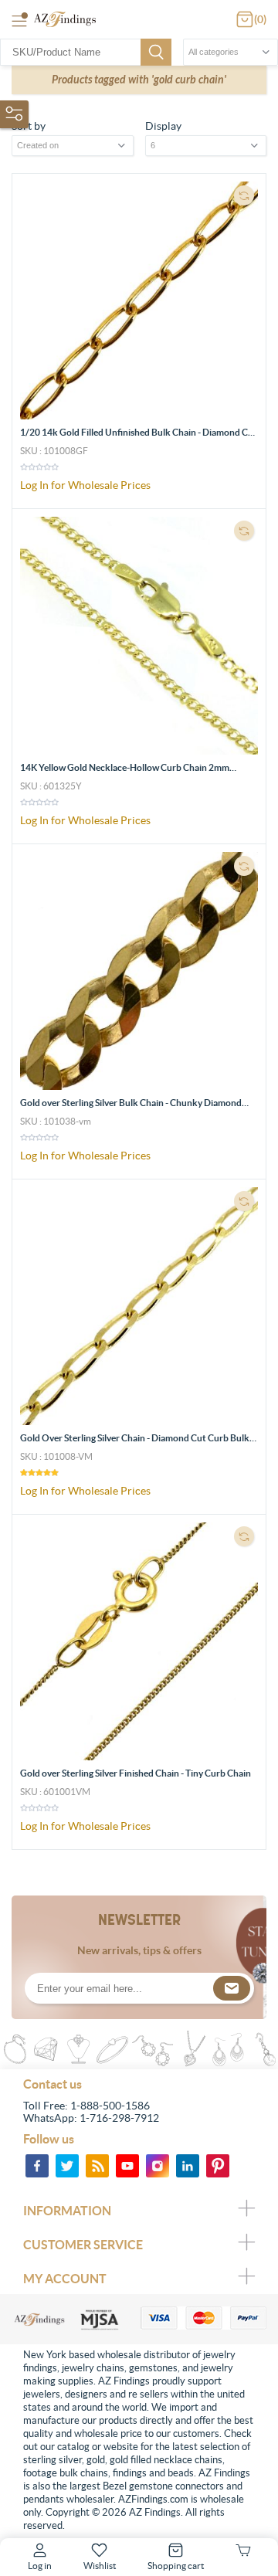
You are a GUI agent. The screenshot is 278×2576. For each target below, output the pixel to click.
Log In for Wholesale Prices (85, 485)
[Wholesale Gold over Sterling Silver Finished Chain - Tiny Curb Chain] (139, 1641)
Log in (40, 2566)
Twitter (67, 2166)
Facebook (37, 2166)
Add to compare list (244, 195)
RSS (97, 2166)
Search (156, 52)
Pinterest (218, 2166)
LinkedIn (188, 2166)
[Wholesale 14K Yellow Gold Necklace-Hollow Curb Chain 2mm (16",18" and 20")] (139, 636)
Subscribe (232, 1988)
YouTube (127, 2166)
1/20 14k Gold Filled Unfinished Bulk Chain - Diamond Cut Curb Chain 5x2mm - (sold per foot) (139, 438)
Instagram (158, 2166)
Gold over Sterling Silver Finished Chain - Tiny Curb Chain (136, 1773)
